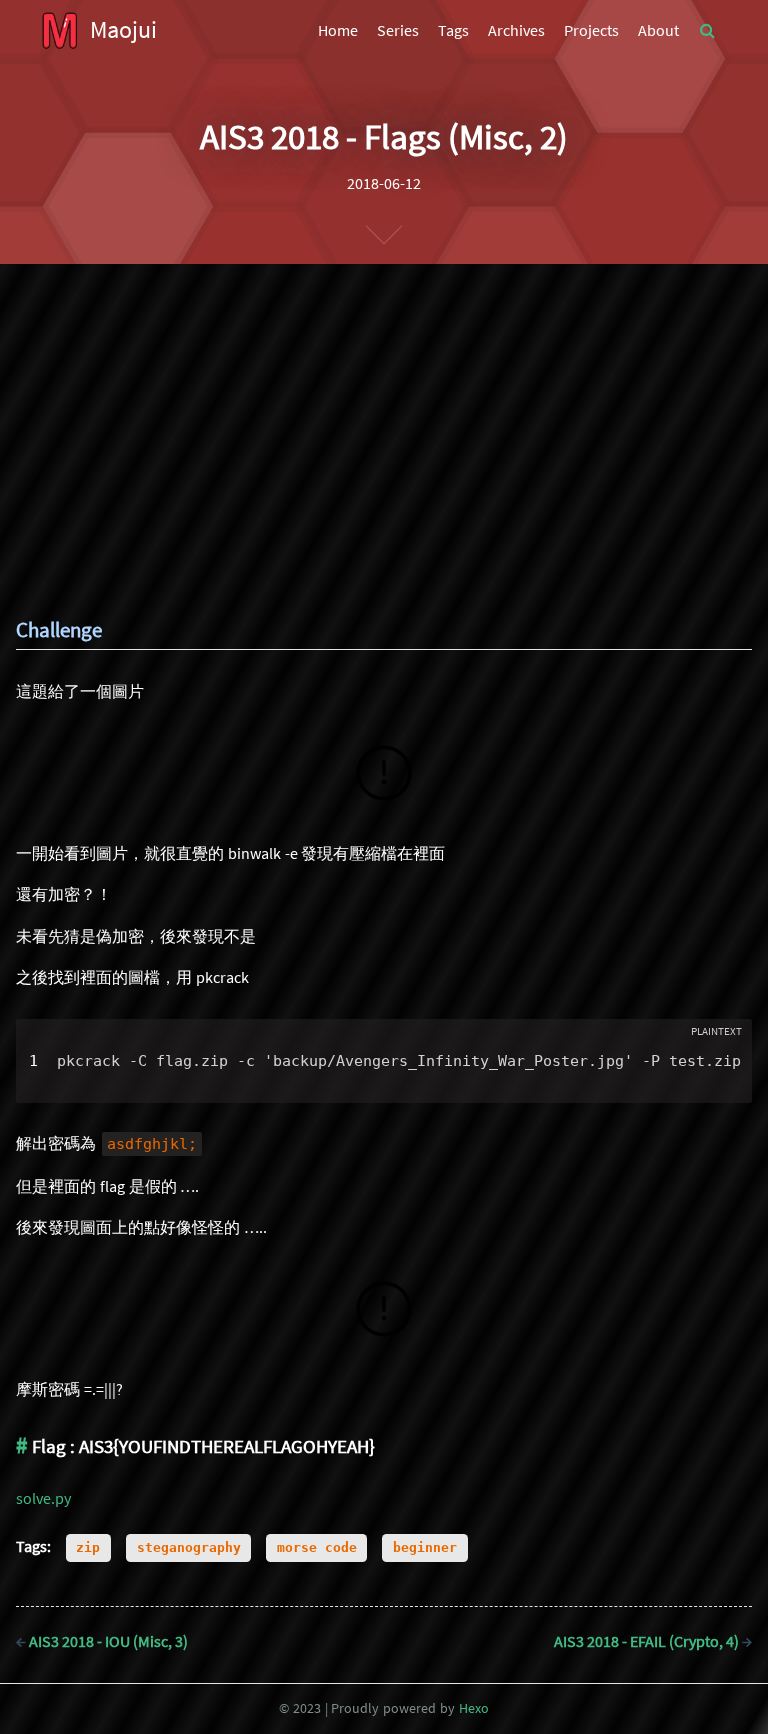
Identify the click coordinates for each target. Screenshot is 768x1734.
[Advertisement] (384, 414)
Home (338, 30)
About (658, 30)
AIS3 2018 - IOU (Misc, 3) (102, 1641)
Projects (591, 30)
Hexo (474, 1708)
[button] (707, 30)
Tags (453, 30)
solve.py (43, 1498)
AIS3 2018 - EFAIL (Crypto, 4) (653, 1641)
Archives (516, 30)
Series (398, 30)
